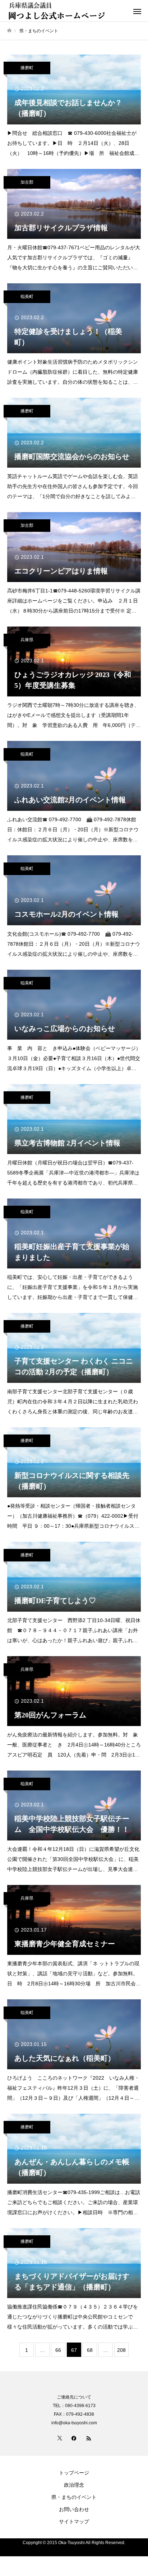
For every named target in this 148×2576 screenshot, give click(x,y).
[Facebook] (74, 2438)
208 (121, 2350)
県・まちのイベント (74, 2497)
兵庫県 (27, 640)
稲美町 (27, 297)
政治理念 (74, 2485)
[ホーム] (9, 31)
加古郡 (27, 182)
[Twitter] (60, 2438)
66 (58, 2350)
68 (90, 2350)
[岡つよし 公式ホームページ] (67, 11)
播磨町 (27, 68)
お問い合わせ (74, 2509)
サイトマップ (74, 2521)
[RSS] (88, 2438)
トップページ (74, 2473)
